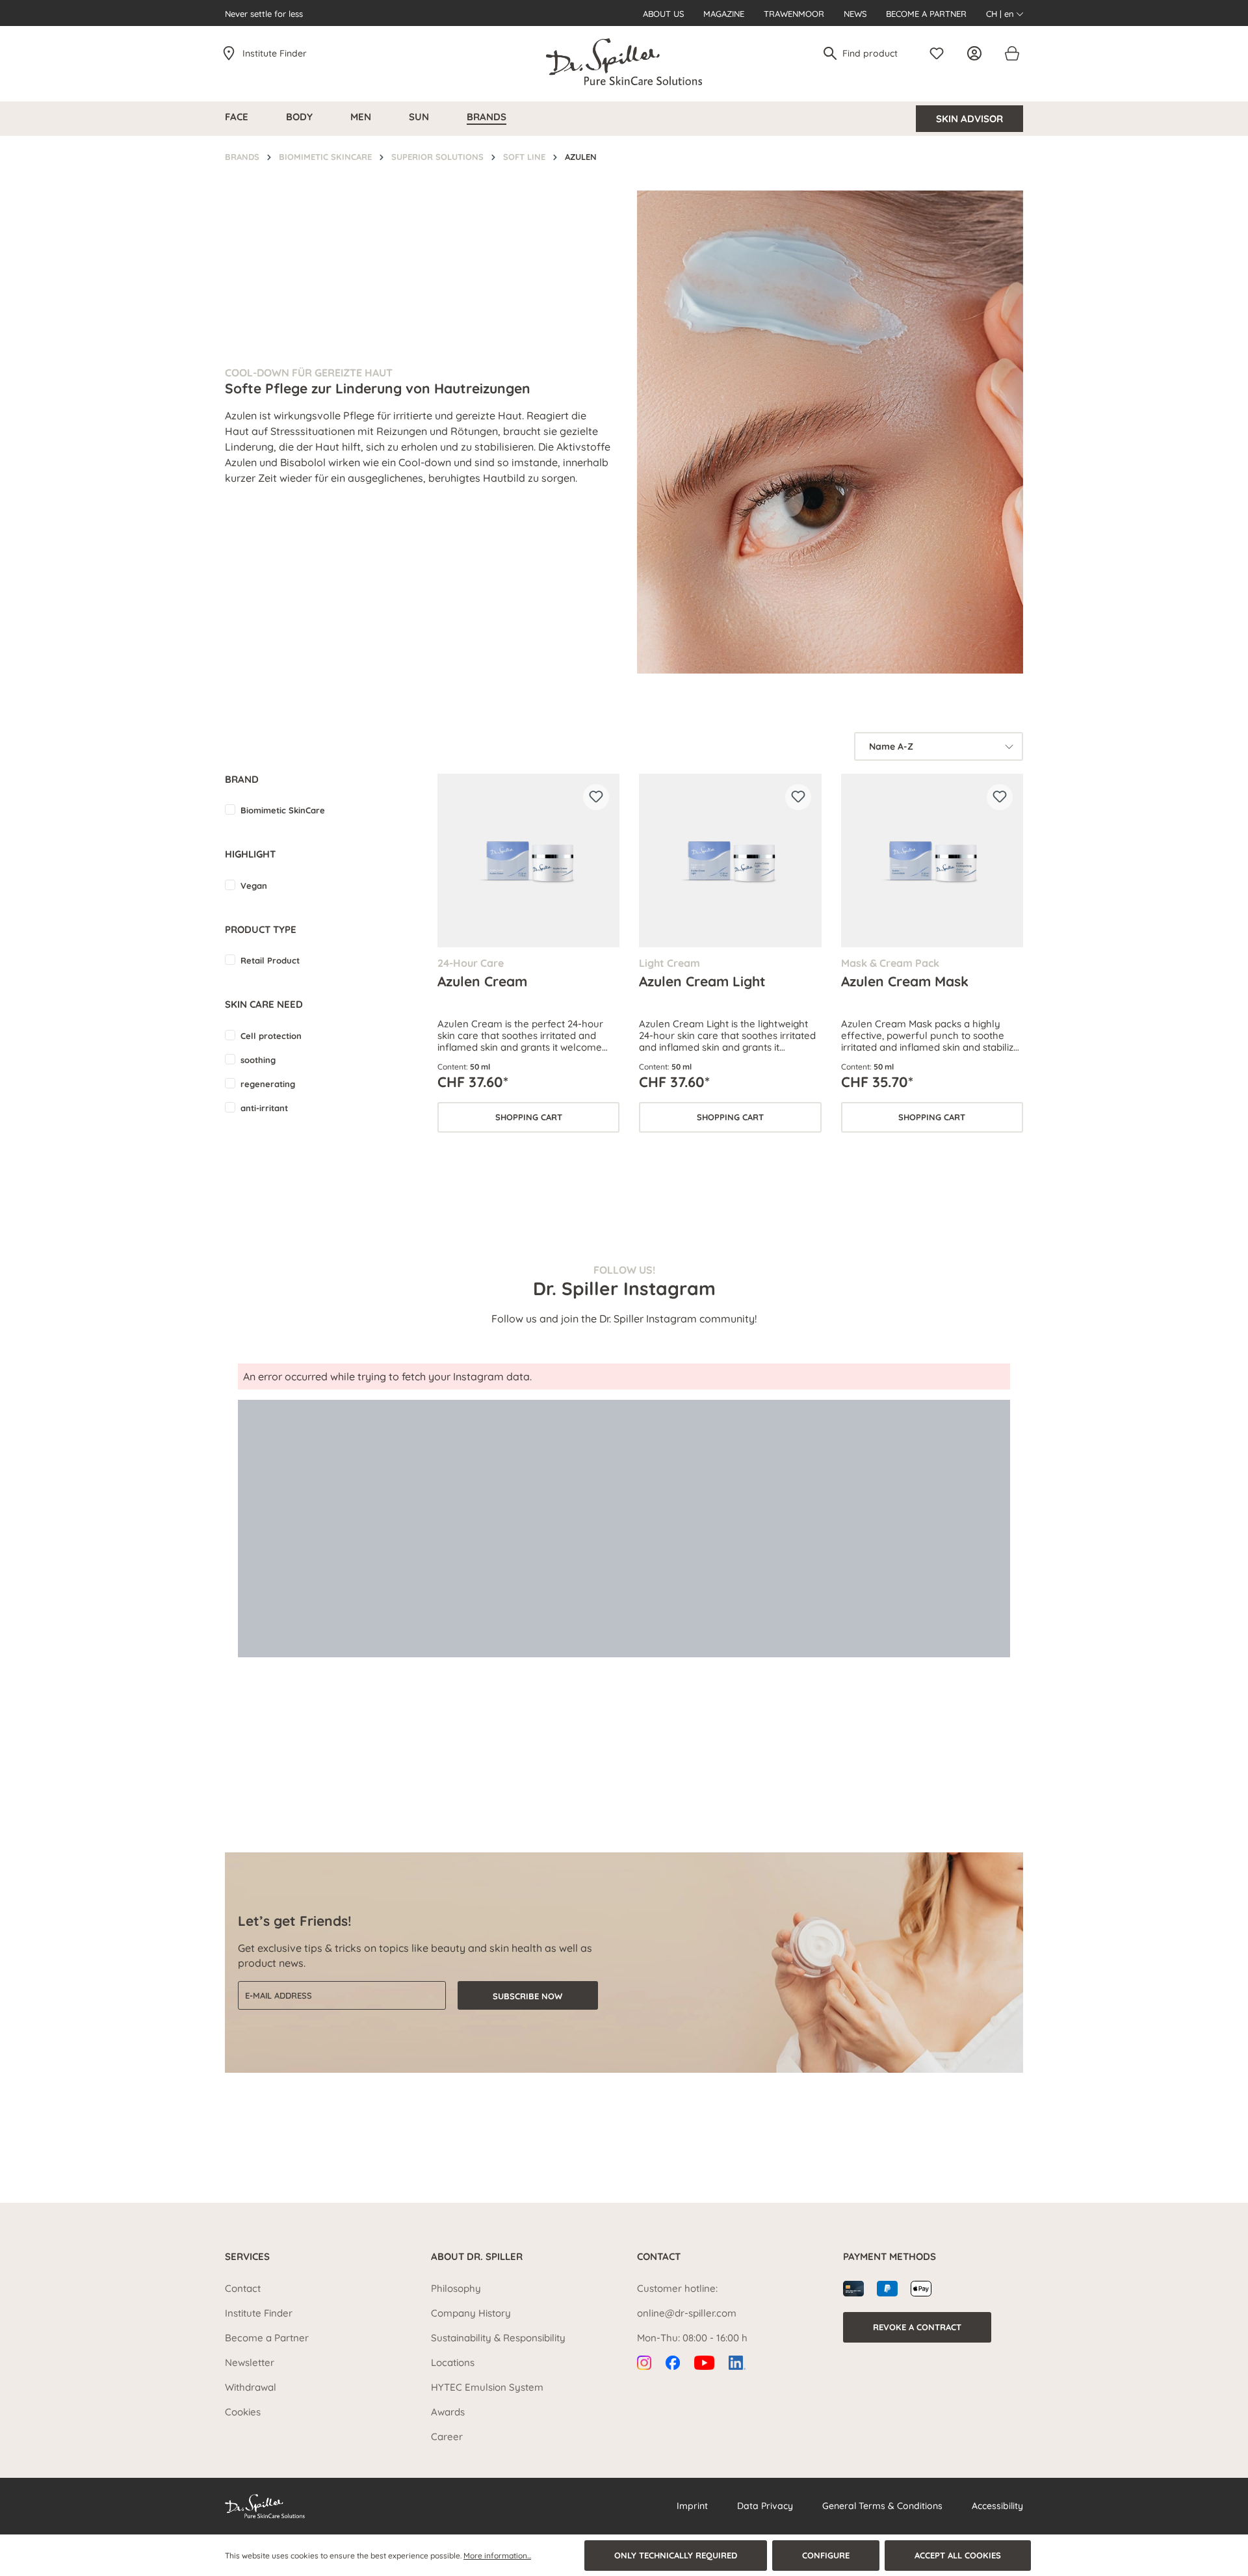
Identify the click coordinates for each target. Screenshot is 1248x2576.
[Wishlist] (940, 53)
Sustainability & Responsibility (498, 2338)
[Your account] (978, 53)
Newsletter (250, 2362)
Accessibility (997, 2506)
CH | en (1001, 14)
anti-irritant (264, 1108)
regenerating (268, 1084)
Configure (826, 2555)
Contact (243, 2288)
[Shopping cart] (1011, 53)
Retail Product (270, 960)
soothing (258, 1060)
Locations (453, 2362)
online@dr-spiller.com (687, 2313)
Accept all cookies (958, 2555)
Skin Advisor (969, 119)
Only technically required (676, 2555)
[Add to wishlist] (596, 797)
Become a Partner (926, 14)
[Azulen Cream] (528, 861)
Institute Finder (275, 53)
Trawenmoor (794, 14)
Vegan (254, 886)
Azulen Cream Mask (905, 981)
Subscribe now (527, 1996)
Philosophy (456, 2288)
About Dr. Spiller (477, 2256)
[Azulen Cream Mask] (932, 861)
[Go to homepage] (624, 62)
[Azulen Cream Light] (730, 861)
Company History (471, 2313)
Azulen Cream (482, 981)
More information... (497, 2556)
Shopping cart (529, 1117)
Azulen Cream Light (702, 981)
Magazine (724, 14)
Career (447, 2437)
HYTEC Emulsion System (487, 2387)
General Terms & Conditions (882, 2506)
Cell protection (271, 1036)
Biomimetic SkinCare (283, 810)
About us (663, 14)
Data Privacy (765, 2506)
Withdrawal (251, 2387)
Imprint (692, 2506)
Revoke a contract (917, 2327)
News (855, 14)
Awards (448, 2412)
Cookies (243, 2412)
